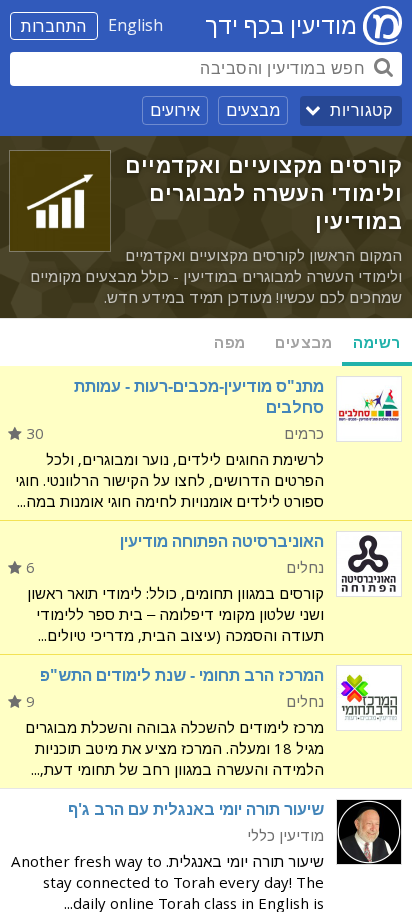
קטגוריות (361, 110)
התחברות (54, 26)
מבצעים (253, 110)
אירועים (175, 110)
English (135, 25)
